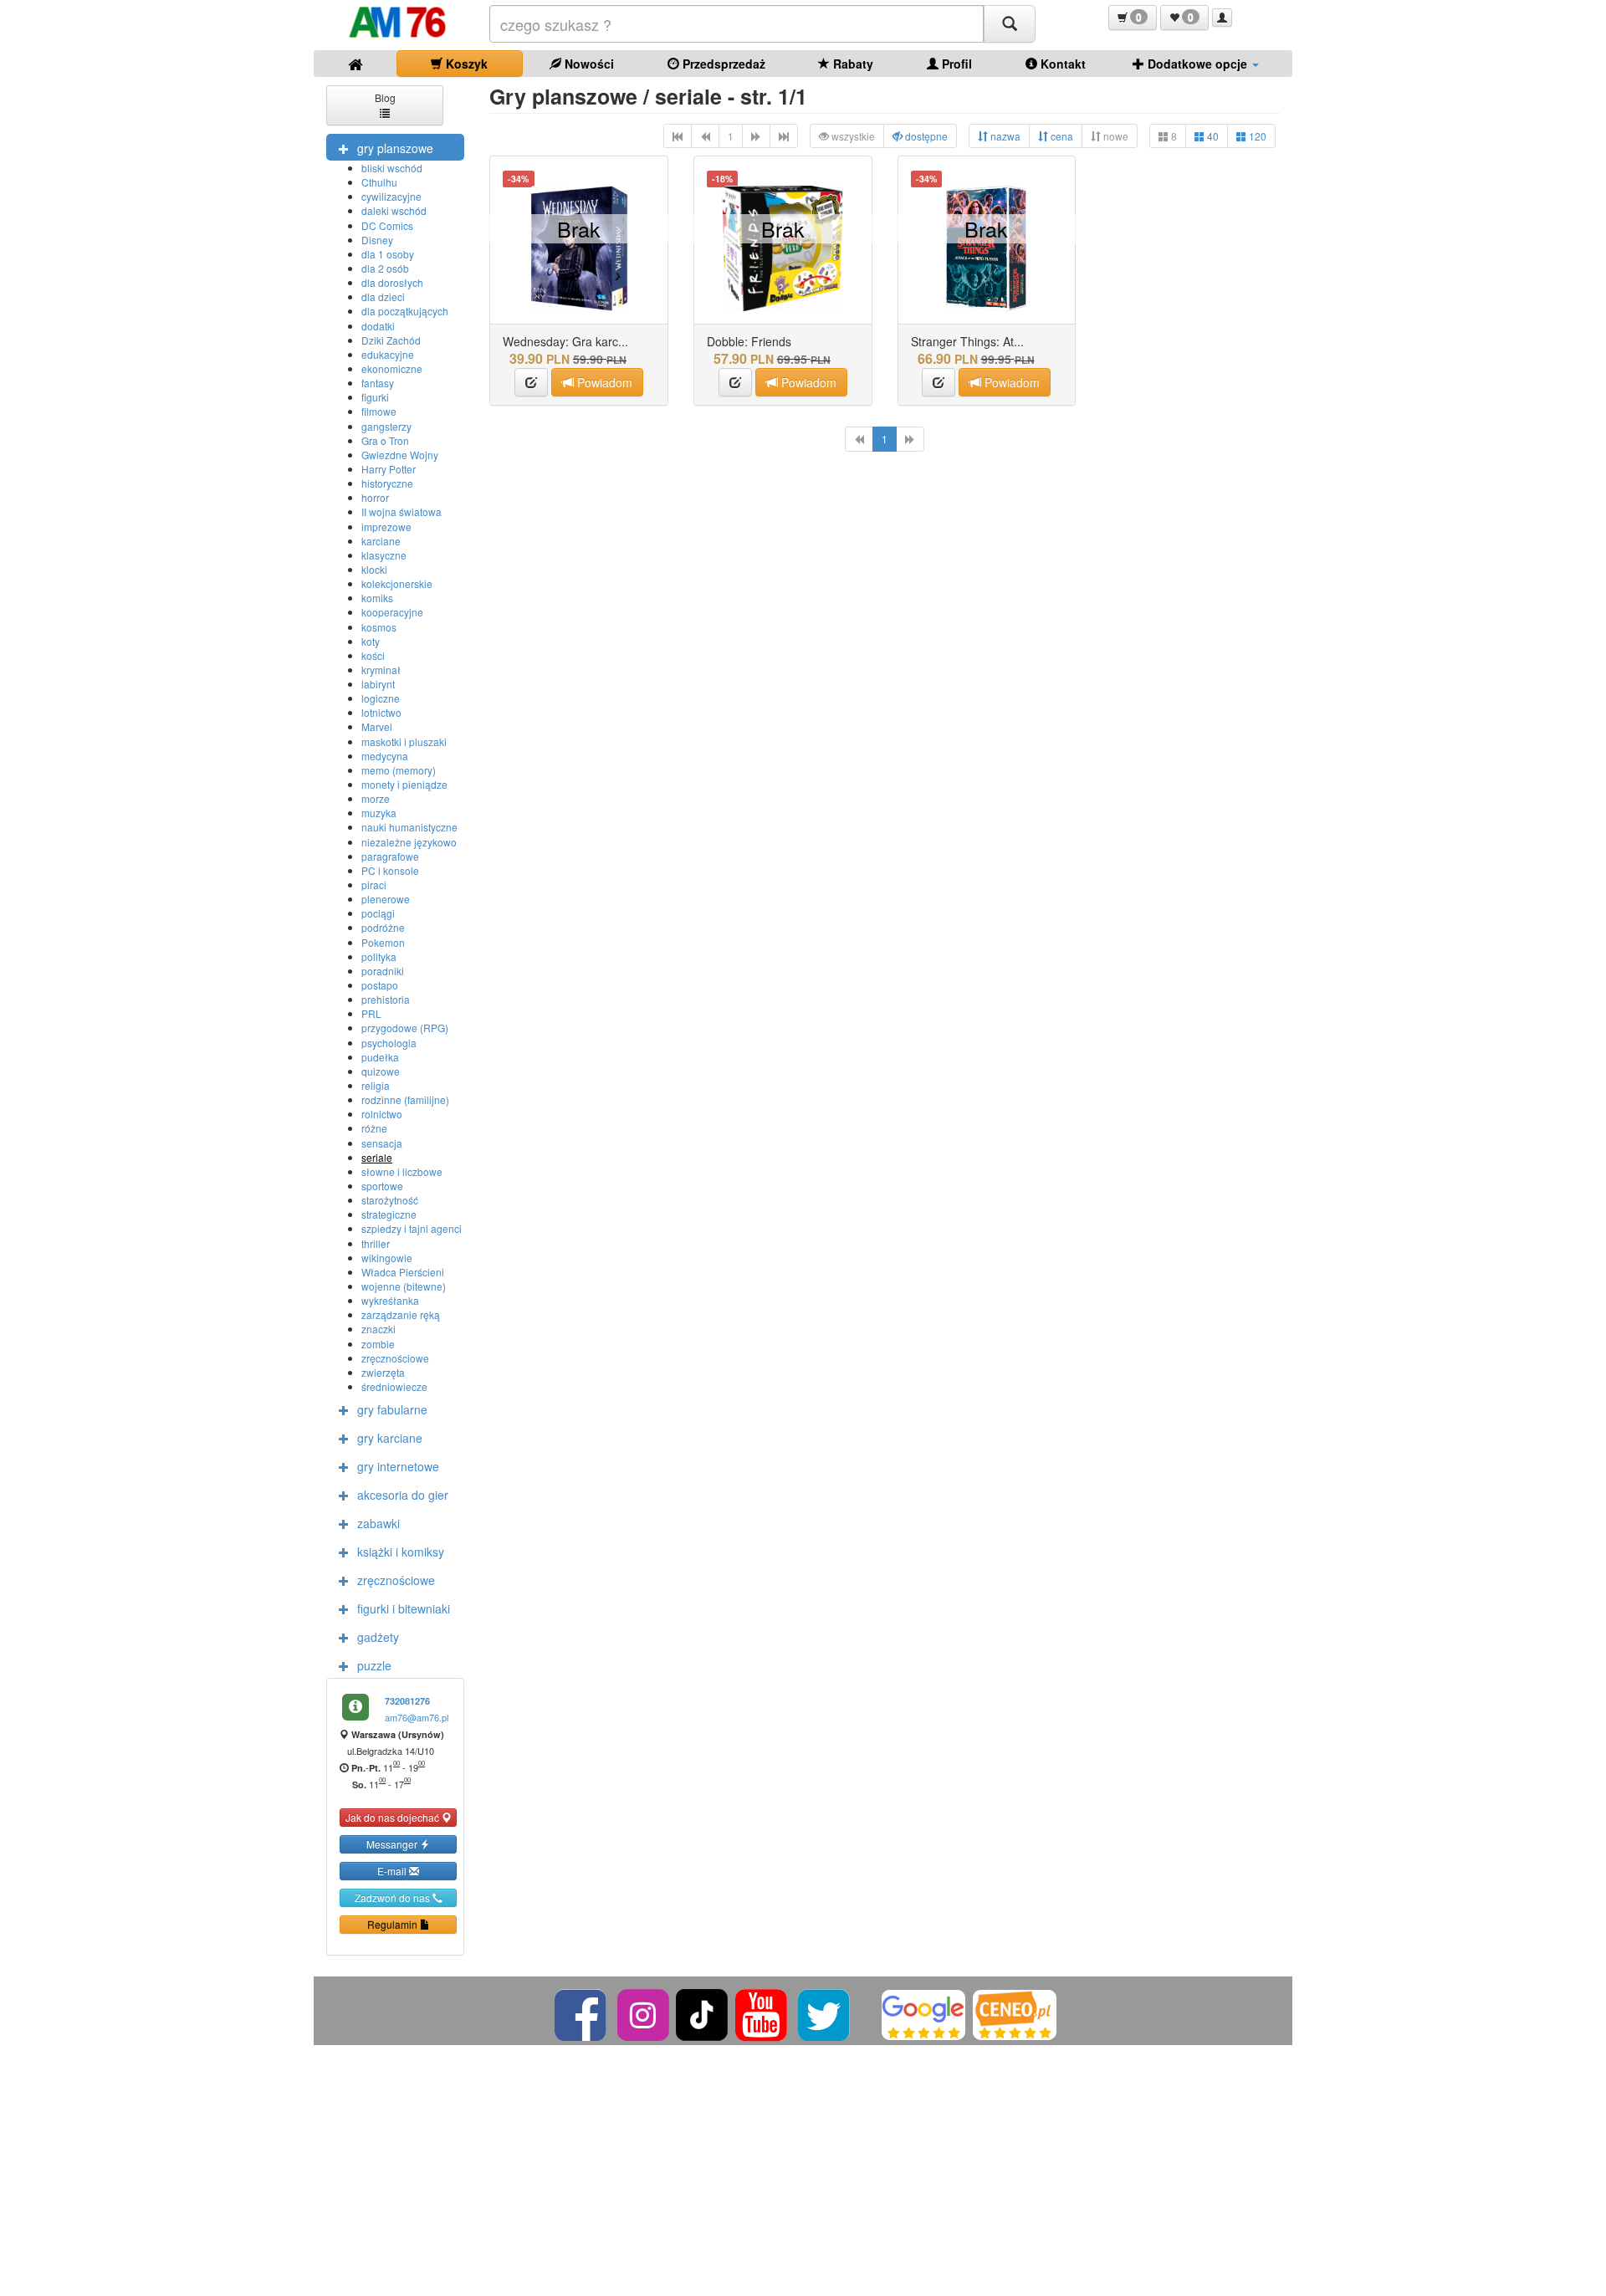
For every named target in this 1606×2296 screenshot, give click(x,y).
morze (376, 798)
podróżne (383, 927)
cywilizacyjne (391, 196)
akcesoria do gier (403, 1495)
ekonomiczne (392, 368)
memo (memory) (399, 770)
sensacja (382, 1143)
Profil (955, 64)
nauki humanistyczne (409, 827)
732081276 (407, 1701)
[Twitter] (825, 2013)
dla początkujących (405, 311)
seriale (377, 1157)
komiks (377, 598)
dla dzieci (383, 297)
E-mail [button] (393, 1871)
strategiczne (389, 1214)
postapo (380, 985)
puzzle (374, 1665)
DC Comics (387, 225)
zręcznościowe (395, 1358)
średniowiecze (394, 1386)
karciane (381, 541)
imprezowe (386, 527)
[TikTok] (702, 2013)
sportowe (382, 1186)
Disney (377, 240)
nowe (1115, 136)
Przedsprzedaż (722, 64)
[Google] (923, 2013)
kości (373, 655)
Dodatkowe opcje (1197, 64)
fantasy (378, 383)
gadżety (378, 1637)
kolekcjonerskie (397, 583)
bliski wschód (392, 168)
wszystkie (852, 136)
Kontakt (1061, 64)
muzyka (379, 813)
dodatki (378, 326)
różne (374, 1128)
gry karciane (390, 1438)
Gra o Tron (385, 440)
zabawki (378, 1523)
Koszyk (465, 64)
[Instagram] (644, 2013)
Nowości (588, 64)
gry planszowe (395, 148)
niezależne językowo (409, 842)
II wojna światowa (401, 511)
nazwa (1004, 136)
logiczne (381, 698)
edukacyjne (388, 354)
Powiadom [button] (603, 382)
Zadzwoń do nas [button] (394, 1897)
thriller (376, 1243)
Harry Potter (389, 469)
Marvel (377, 726)
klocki (374, 569)
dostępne (925, 136)
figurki (375, 397)
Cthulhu (379, 182)
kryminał (381, 670)
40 (1212, 136)
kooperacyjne (392, 612)
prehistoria (386, 999)
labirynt (378, 684)
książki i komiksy (401, 1552)
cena (1061, 136)
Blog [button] (385, 97)
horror (375, 497)
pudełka (380, 1057)
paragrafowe (390, 856)
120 (1256, 136)
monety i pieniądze (404, 784)
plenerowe (386, 899)
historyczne (387, 483)
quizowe (381, 1071)
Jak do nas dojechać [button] (394, 1817)
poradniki (383, 971)
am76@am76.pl (417, 1717)
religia (376, 1085)
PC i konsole (390, 870)
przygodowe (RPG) (405, 1028)
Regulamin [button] (394, 1924)
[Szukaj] (1010, 24)
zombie (378, 1344)
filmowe (379, 411)
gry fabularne (392, 1409)
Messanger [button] (393, 1844)
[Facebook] (582, 2013)
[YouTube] (762, 2013)
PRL (371, 1013)
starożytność (390, 1200)
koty (371, 641)
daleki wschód (394, 210)
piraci (374, 885)
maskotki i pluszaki (404, 741)
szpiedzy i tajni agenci (412, 1228)
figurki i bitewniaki (404, 1608)
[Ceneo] (1015, 2013)
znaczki (378, 1329)
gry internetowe (398, 1466)
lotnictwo (381, 712)
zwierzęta (383, 1372)
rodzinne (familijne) (405, 1099)
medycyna (385, 756)
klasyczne (384, 555)
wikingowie (387, 1258)
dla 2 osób (385, 268)
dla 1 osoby (388, 254)
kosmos (379, 627)
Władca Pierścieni (403, 1272)
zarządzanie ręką (401, 1314)
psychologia (389, 1043)
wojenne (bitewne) (404, 1286)
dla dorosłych (392, 282)
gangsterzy (386, 426)
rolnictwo (382, 1114)
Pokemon (383, 942)
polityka (379, 956)
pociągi (378, 913)
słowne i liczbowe (402, 1171)
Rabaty (852, 64)
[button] (1133, 18)
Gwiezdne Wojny (400, 455)
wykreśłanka (390, 1300)
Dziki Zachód (391, 340)
